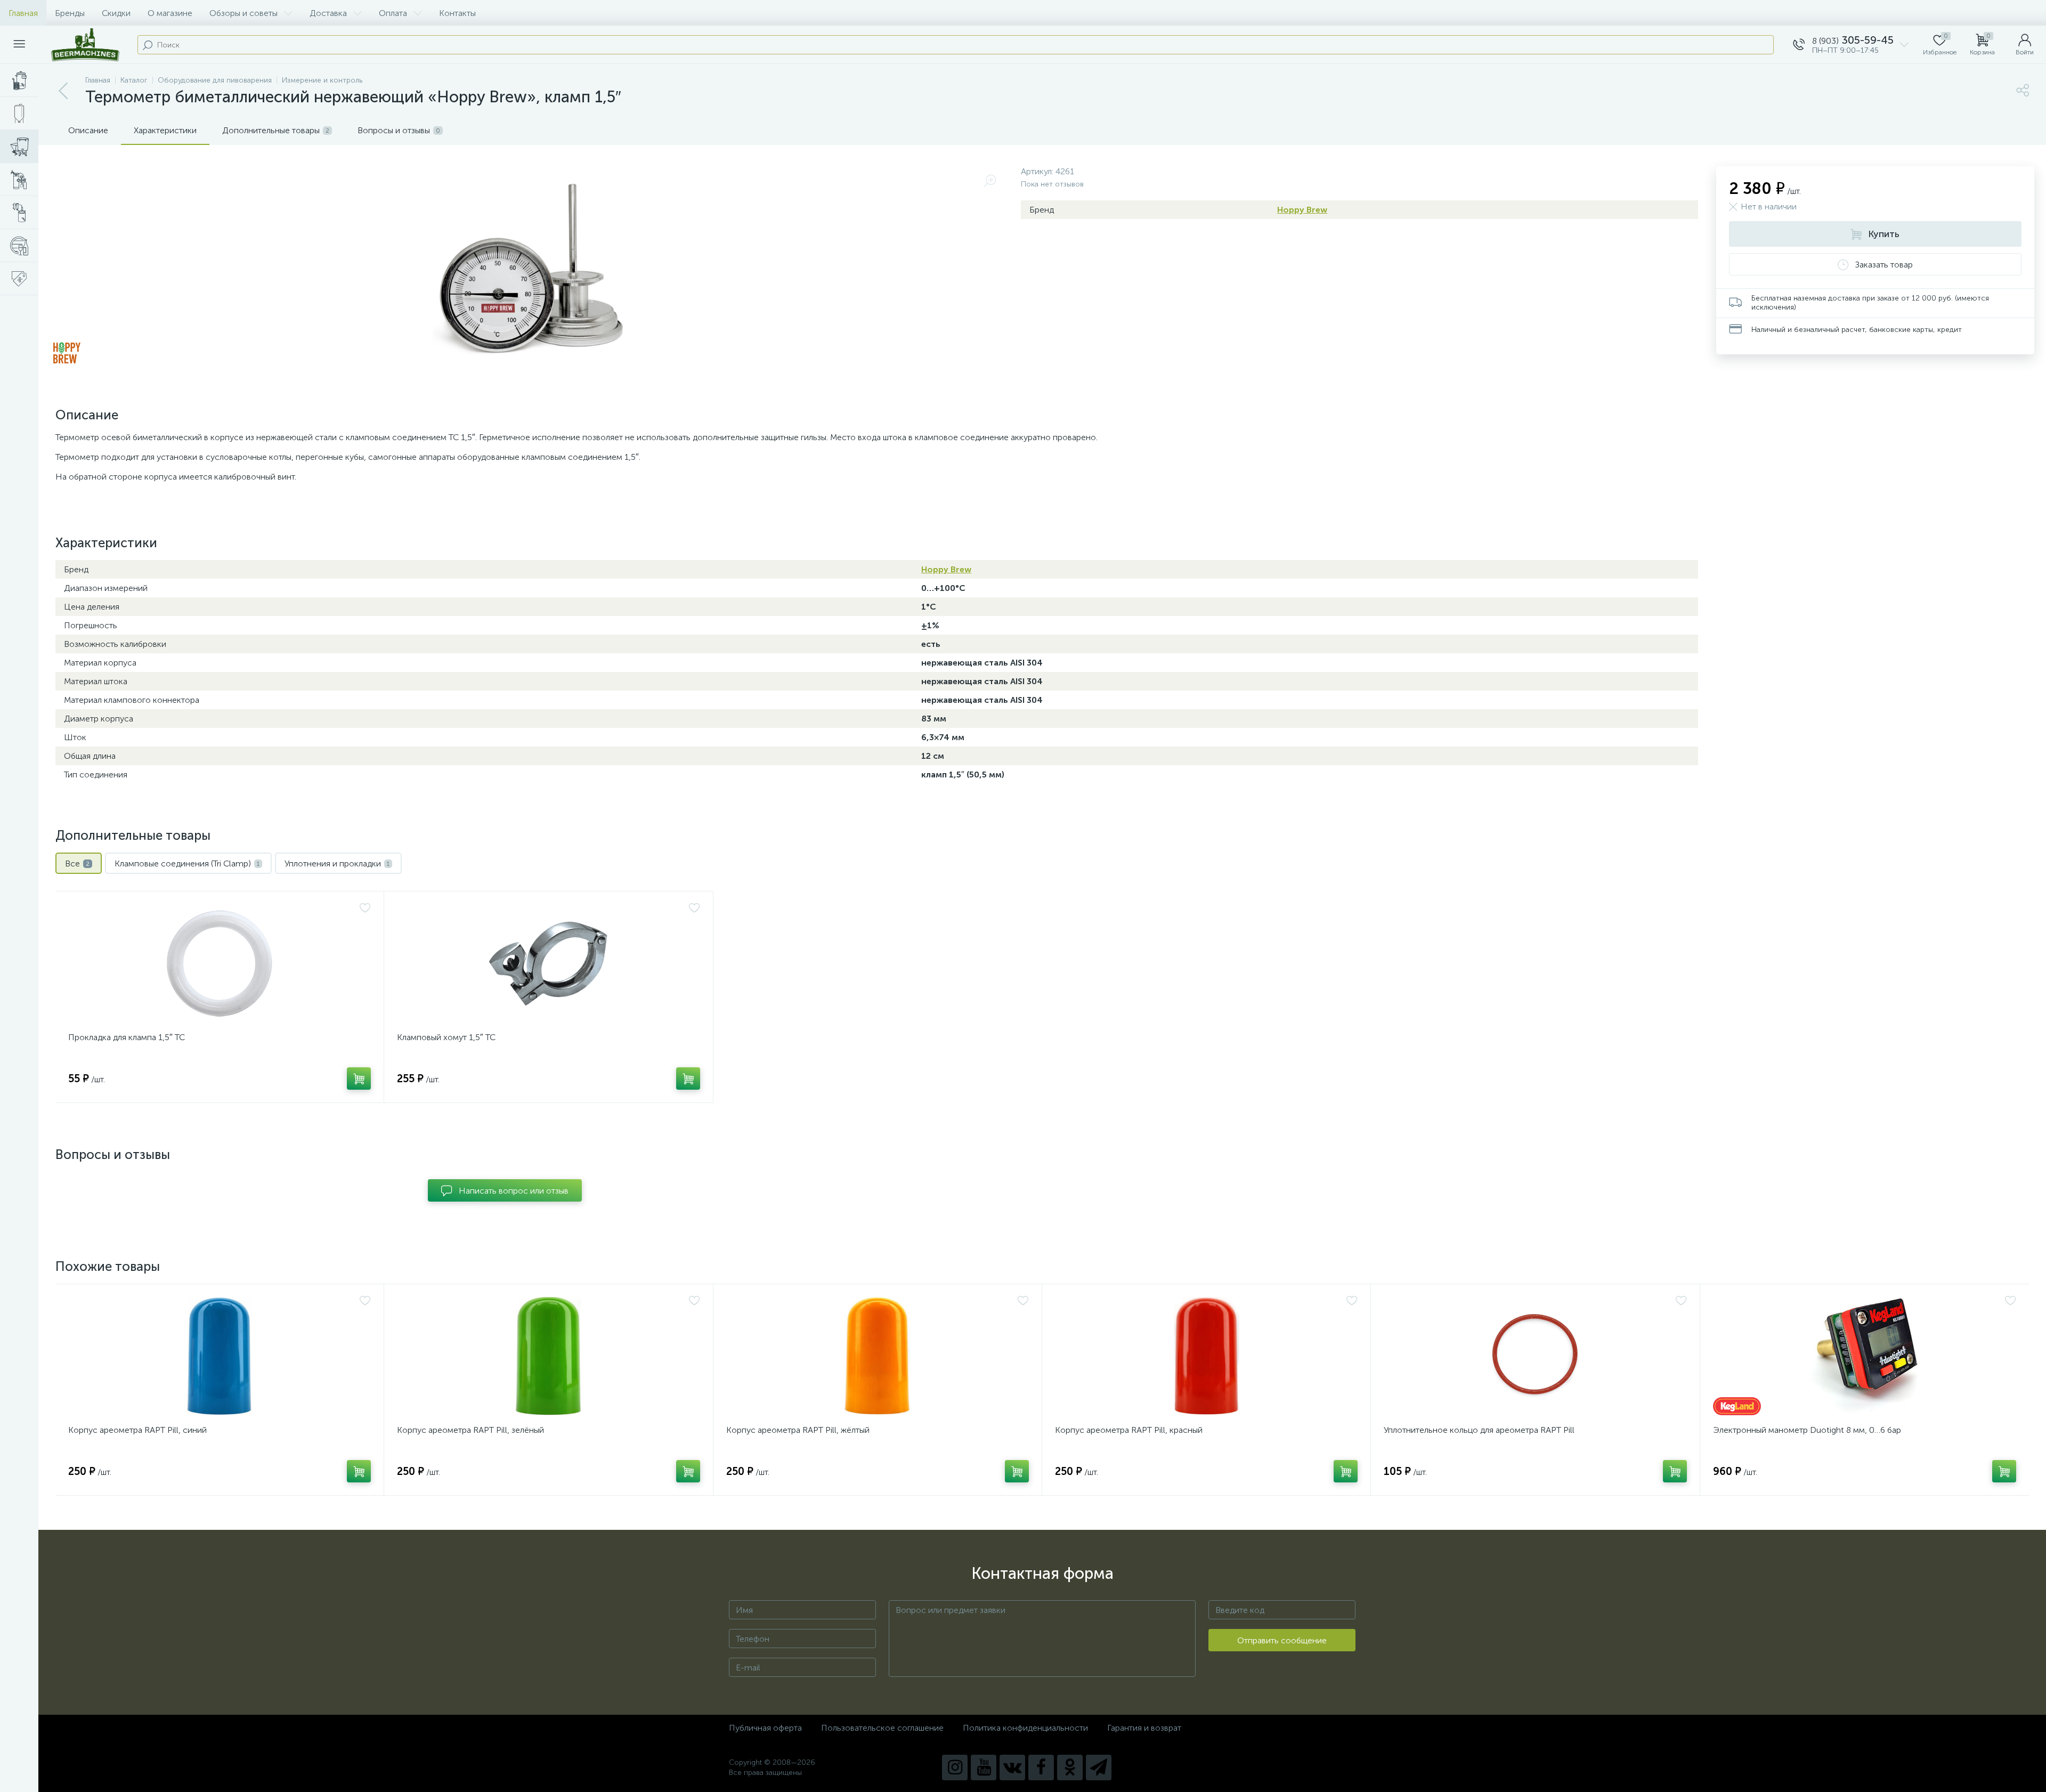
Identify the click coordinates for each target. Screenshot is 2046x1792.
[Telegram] (1099, 1767)
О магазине (170, 13)
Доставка (328, 13)
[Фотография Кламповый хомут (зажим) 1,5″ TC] (548, 963)
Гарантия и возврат (1144, 1728)
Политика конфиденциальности (1025, 1728)
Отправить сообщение (1282, 1640)
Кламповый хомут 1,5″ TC (446, 1037)
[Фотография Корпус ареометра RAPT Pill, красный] (1206, 1356)
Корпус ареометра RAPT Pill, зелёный (470, 1430)
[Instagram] (955, 1767)
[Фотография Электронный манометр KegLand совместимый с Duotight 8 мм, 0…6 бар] (1865, 1356)
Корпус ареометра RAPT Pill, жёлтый (798, 1430)
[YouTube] (984, 1767)
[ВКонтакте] (1012, 1767)
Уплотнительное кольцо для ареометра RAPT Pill (1479, 1430)
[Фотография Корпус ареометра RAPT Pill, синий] (220, 1356)
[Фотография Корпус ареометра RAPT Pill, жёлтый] (878, 1356)
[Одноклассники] (1070, 1767)
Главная (23, 13)
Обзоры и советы (243, 13)
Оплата (393, 13)
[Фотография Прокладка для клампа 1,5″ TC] (220, 963)
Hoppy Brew (1302, 210)
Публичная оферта (765, 1728)
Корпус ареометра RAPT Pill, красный (1129, 1430)
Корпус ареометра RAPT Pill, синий (137, 1430)
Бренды (70, 13)
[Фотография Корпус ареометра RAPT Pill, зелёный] (548, 1356)
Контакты (457, 13)
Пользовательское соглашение (882, 1728)
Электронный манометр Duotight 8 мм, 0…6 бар (1807, 1430)
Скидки (116, 13)
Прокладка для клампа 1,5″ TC (127, 1037)
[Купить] (359, 1079)
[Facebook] (1041, 1767)
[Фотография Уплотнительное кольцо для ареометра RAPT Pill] (1535, 1356)
